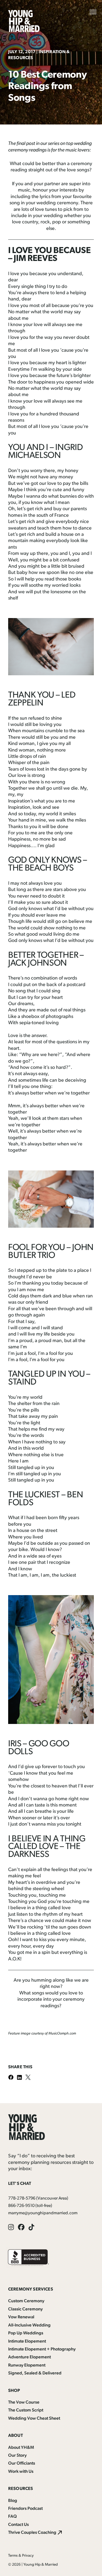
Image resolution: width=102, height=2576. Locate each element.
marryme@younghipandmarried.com (43, 2213)
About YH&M (21, 2448)
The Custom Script (26, 2410)
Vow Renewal (21, 2317)
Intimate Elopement (27, 2341)
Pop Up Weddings (26, 2333)
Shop (14, 2391)
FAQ (13, 2517)
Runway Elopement (27, 2365)
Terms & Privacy (21, 2556)
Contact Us (18, 2525)
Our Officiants (22, 2464)
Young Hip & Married (41, 2565)
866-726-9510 (21, 2206)
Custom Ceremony (26, 2301)
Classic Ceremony (25, 2309)
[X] (30, 2078)
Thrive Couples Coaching (32, 2533)
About (16, 2436)
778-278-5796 (22, 2198)
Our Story (17, 2456)
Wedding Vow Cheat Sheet (34, 2419)
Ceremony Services (31, 2289)
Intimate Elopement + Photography (42, 2349)
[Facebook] (13, 2078)
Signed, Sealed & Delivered (35, 2373)
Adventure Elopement (30, 2357)
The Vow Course (24, 2402)
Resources (21, 2489)
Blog (13, 2501)
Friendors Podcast (25, 2509)
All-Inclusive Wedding (29, 2325)
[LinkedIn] (21, 2078)
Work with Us (21, 2472)
